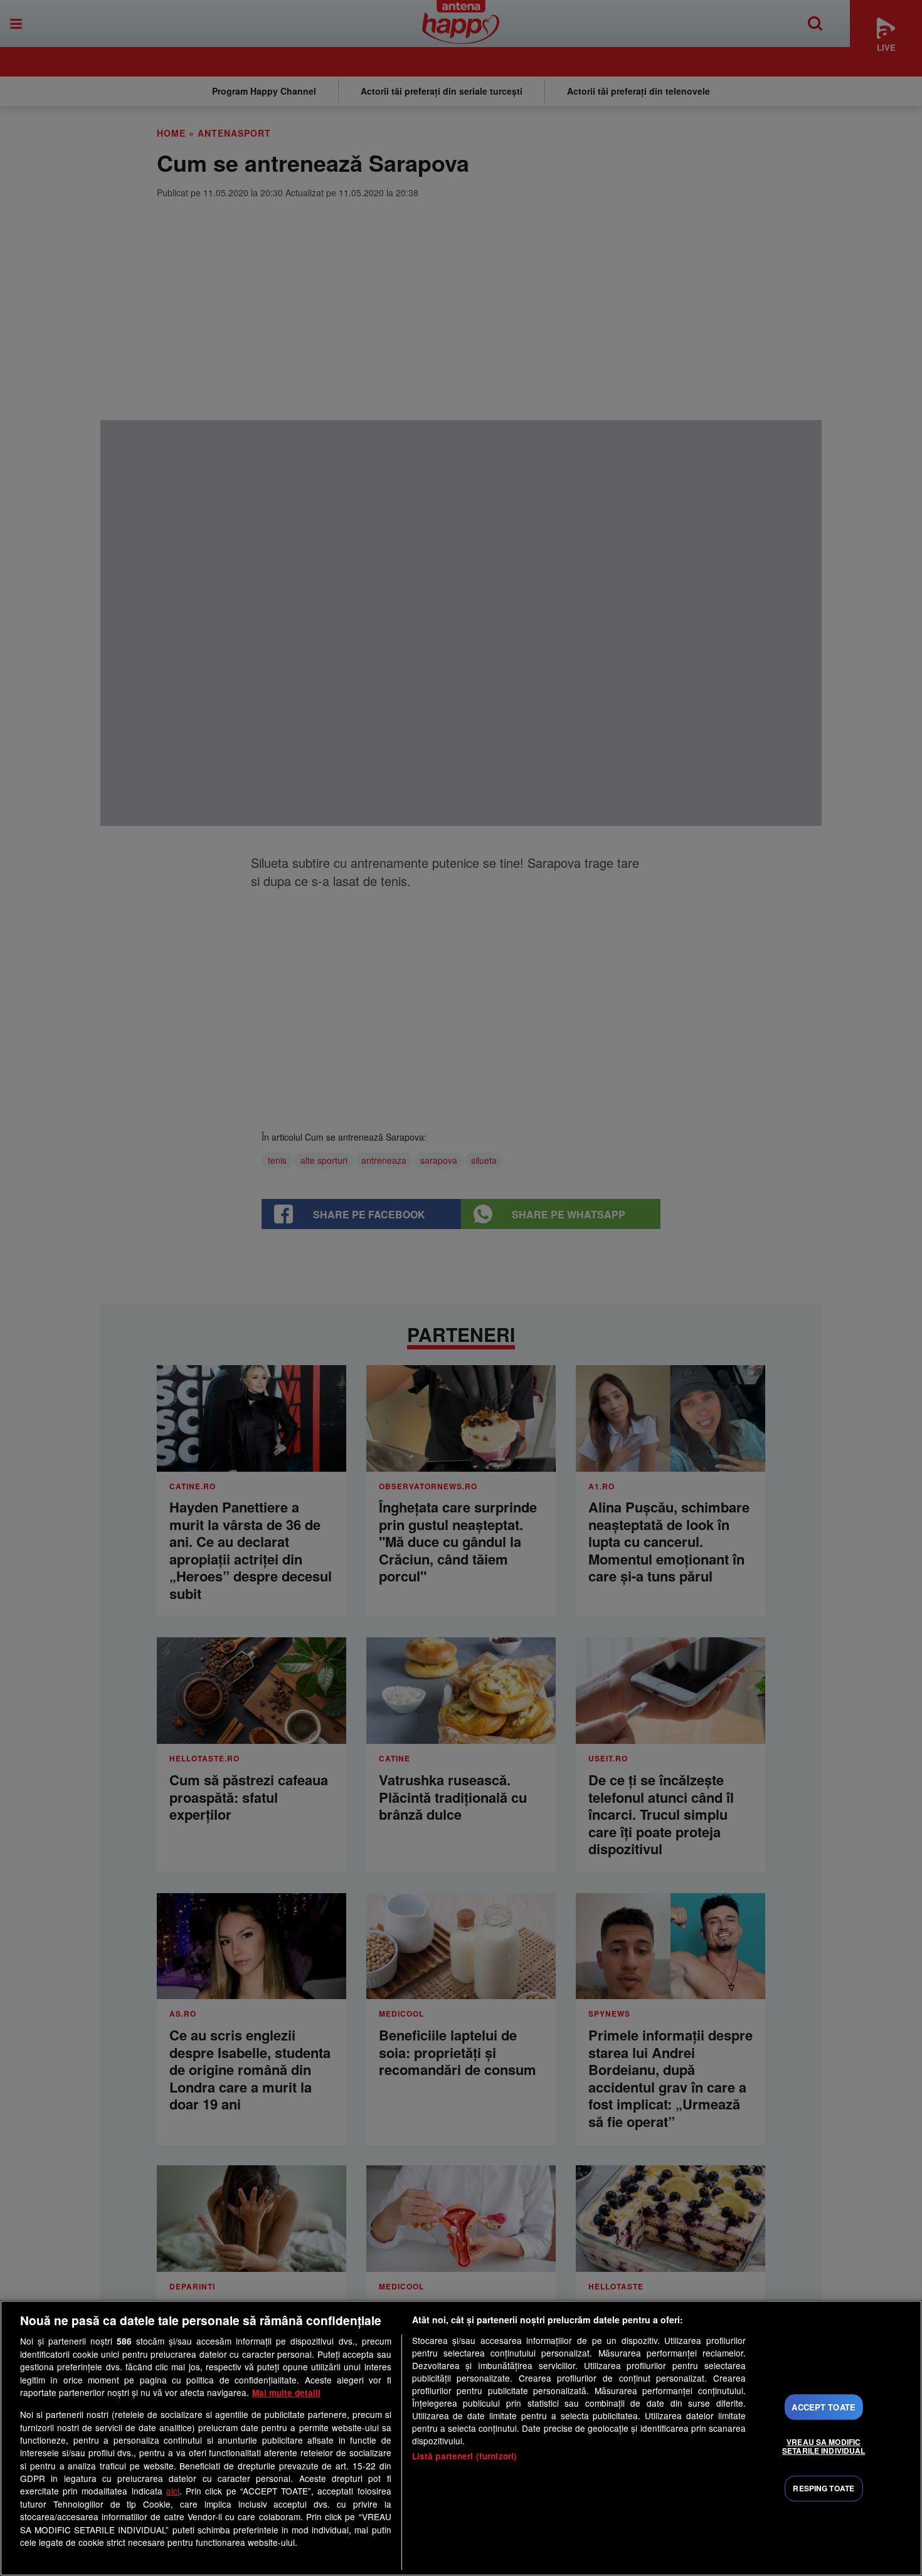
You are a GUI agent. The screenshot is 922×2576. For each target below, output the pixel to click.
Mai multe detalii (286, 2393)
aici (173, 2491)
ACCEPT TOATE (824, 2407)
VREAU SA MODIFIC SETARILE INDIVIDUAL (824, 2446)
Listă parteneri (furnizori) (465, 2456)
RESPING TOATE (824, 2489)
